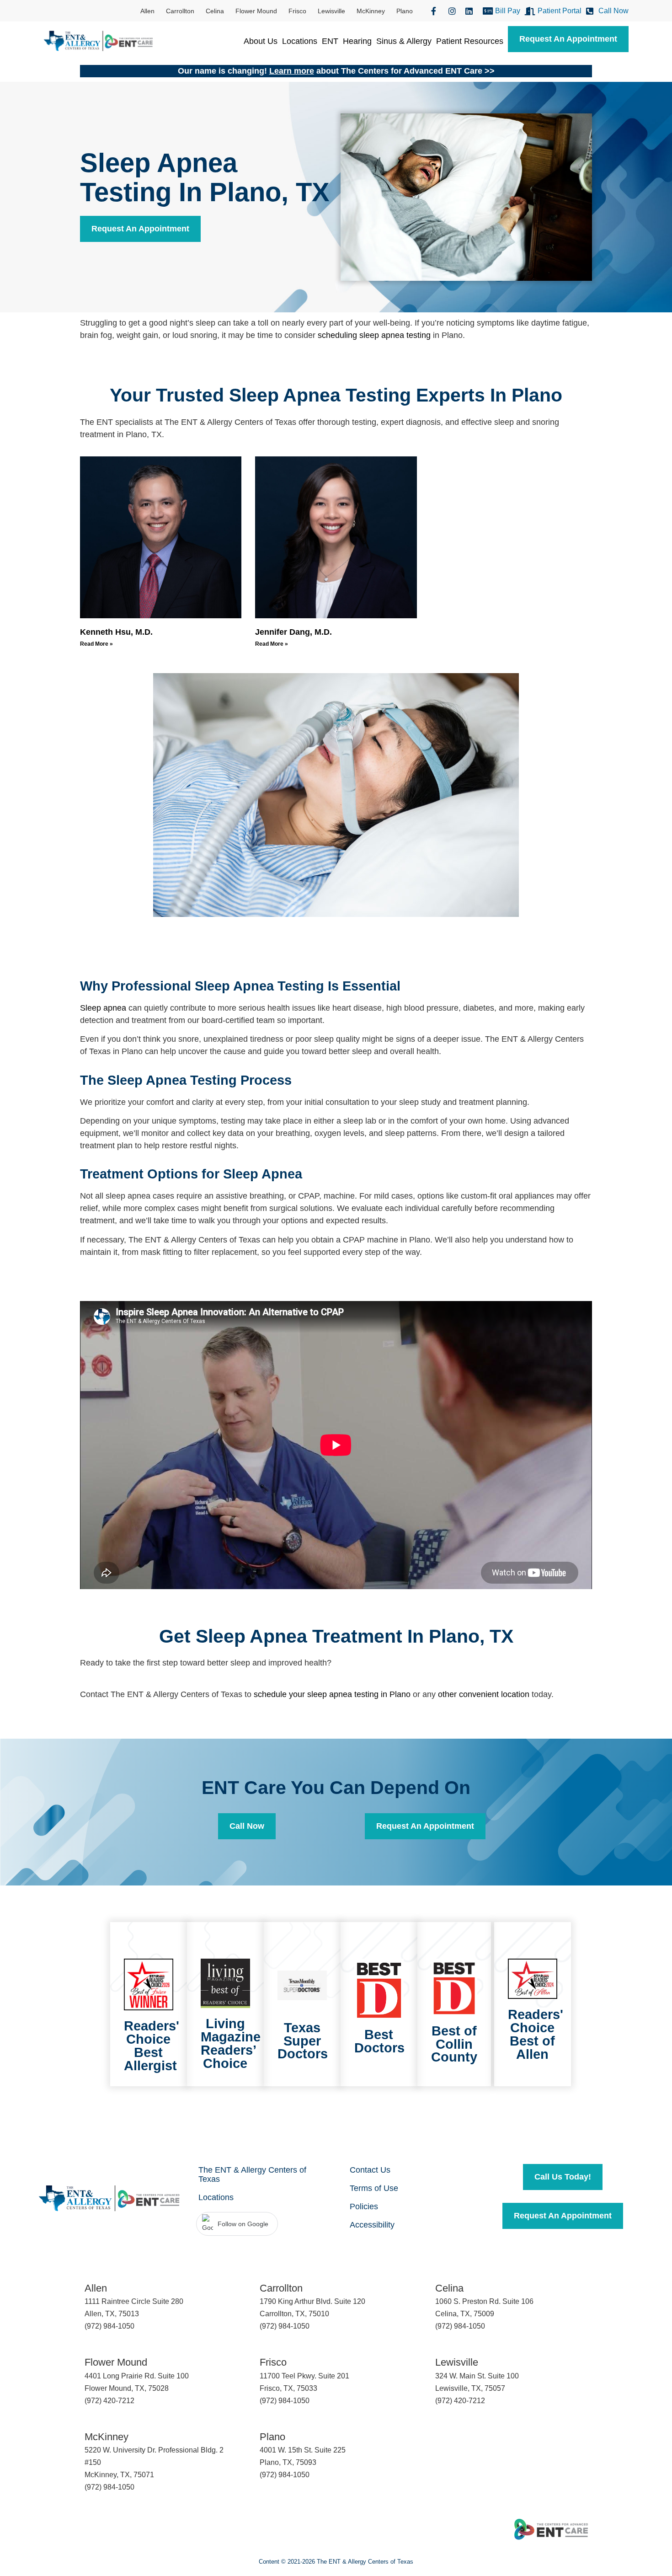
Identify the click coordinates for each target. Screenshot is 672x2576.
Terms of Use (374, 2188)
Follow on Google (243, 2224)
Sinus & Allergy (404, 41)
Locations (300, 41)
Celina (215, 11)
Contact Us (370, 2170)
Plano (405, 11)
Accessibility (372, 2225)
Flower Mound (256, 11)
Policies (364, 2206)
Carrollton (180, 11)
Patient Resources (470, 41)
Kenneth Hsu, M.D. (116, 632)
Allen (147, 11)
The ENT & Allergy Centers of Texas (252, 2174)
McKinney (371, 11)
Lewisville (331, 11)
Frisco (297, 11)
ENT (330, 41)
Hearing (357, 41)
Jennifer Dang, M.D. (293, 632)
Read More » (96, 644)
